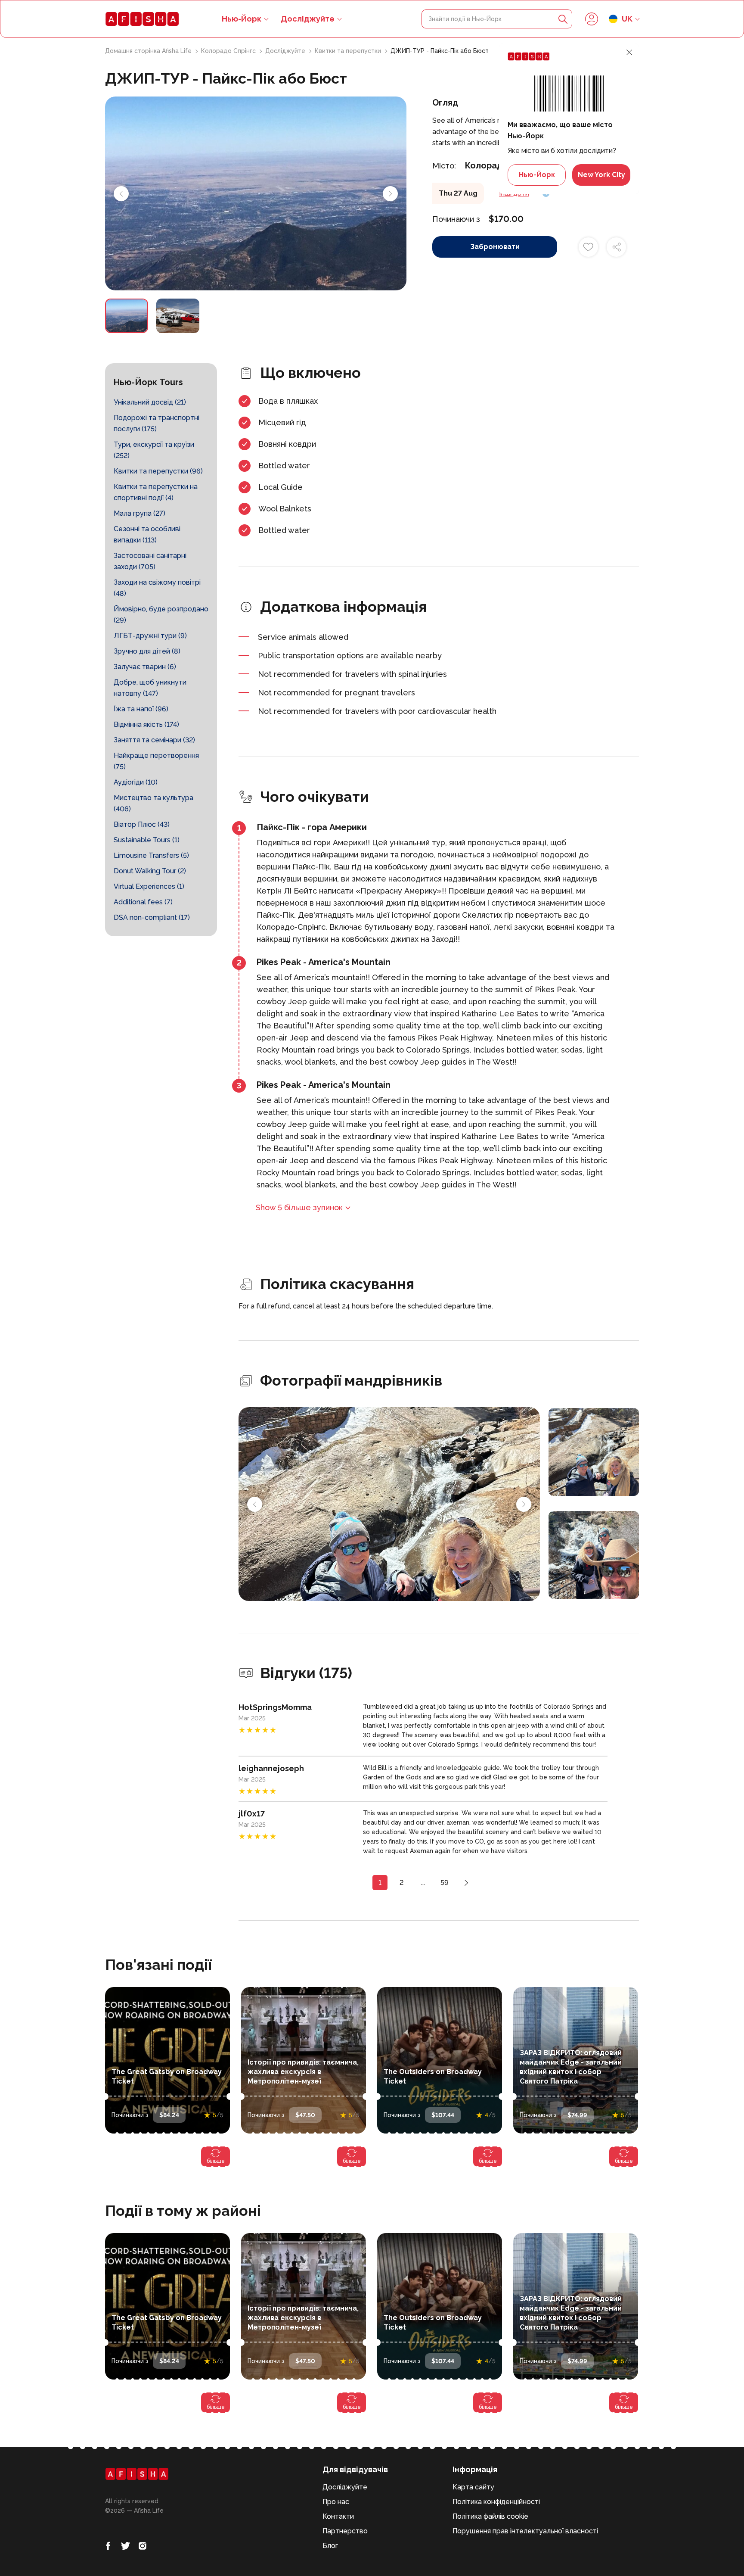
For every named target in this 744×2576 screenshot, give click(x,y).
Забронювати (495, 247)
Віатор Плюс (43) (142, 824)
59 (445, 1883)
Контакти (338, 2516)
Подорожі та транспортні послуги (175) (157, 423)
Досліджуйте (308, 19)
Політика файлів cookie (490, 2516)
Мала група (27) (139, 513)
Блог (330, 2546)
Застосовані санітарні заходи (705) (150, 561)
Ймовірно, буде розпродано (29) (161, 615)
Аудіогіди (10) (136, 782)
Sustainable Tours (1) (147, 840)
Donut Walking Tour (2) (150, 871)
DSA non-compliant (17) (152, 917)
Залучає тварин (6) (145, 667)
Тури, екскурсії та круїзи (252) (154, 450)
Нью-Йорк (537, 175)
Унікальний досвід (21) (150, 402)
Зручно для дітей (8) (147, 651)
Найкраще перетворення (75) (156, 761)
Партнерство (345, 2531)
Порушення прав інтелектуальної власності (525, 2531)
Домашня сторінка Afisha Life (149, 51)
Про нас (336, 2502)
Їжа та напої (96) (141, 709)
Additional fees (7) (143, 902)
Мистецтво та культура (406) (153, 803)
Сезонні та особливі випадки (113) (147, 534)
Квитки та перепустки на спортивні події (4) (156, 492)
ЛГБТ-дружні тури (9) (150, 636)
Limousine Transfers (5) (151, 855)
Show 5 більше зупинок (299, 1207)
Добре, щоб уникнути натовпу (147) (150, 688)
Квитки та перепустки (349, 51)
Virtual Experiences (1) (149, 886)
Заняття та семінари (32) (154, 740)
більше (216, 2161)
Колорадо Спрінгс (229, 51)
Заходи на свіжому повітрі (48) (157, 588)
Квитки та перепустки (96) (158, 471)
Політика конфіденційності (496, 2502)
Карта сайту (473, 2487)
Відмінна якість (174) (146, 724)
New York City (601, 175)
